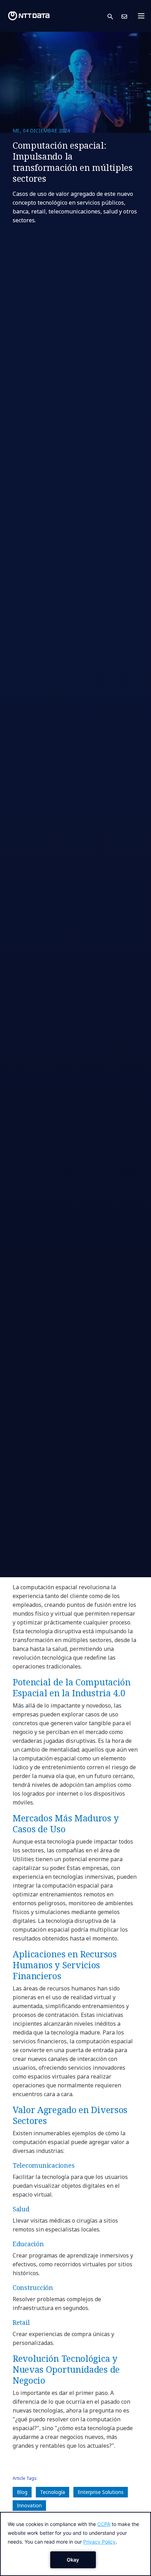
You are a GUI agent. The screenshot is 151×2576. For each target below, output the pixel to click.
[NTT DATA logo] (29, 16)
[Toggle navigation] (143, 16)
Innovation (29, 2505)
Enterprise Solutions (101, 2492)
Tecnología (52, 2492)
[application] (75, 2544)
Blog (22, 2492)
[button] (114, 16)
